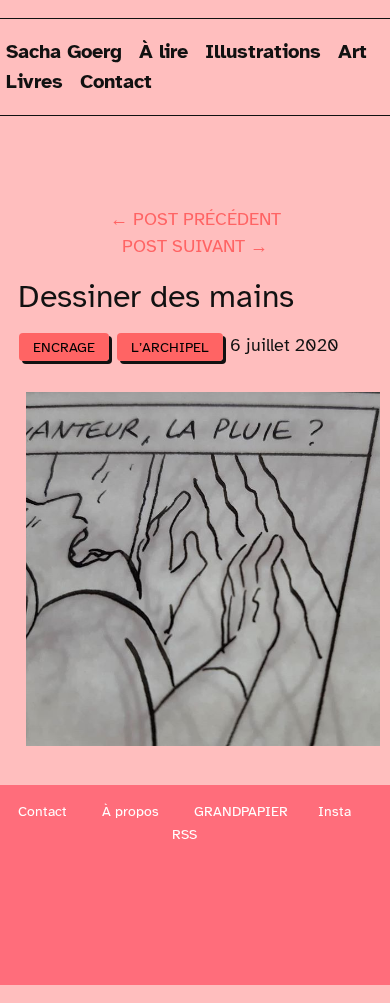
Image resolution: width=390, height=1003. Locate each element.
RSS (184, 834)
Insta (334, 811)
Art (352, 51)
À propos (130, 811)
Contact (116, 81)
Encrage (64, 346)
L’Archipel (170, 346)
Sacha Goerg (64, 51)
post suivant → (195, 246)
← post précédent (195, 219)
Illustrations (263, 51)
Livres (34, 81)
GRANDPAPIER (241, 811)
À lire (163, 51)
